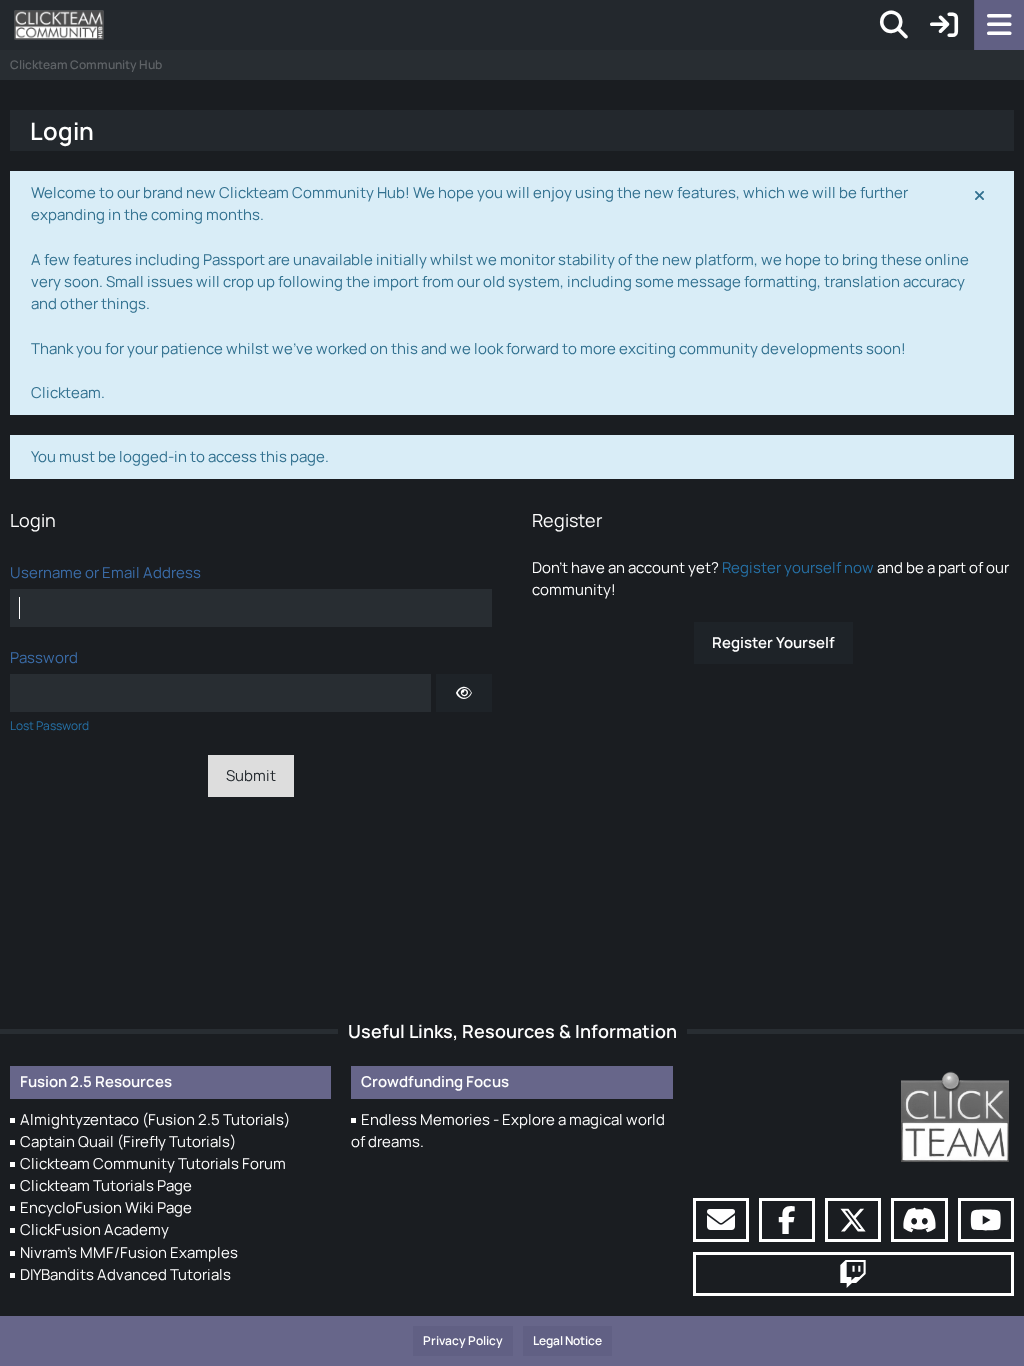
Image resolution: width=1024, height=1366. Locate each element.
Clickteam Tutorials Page (106, 1185)
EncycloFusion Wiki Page (106, 1207)
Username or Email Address (105, 572)
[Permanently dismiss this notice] (981, 194)
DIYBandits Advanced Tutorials (125, 1274)
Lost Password (49, 725)
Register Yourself (773, 642)
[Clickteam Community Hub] (59, 25)
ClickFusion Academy (94, 1229)
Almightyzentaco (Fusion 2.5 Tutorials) (155, 1119)
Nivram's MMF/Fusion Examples (129, 1252)
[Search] (894, 25)
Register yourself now (798, 567)
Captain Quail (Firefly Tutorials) (128, 1141)
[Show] (464, 693)
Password (44, 657)
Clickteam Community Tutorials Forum (153, 1163)
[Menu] (999, 25)
